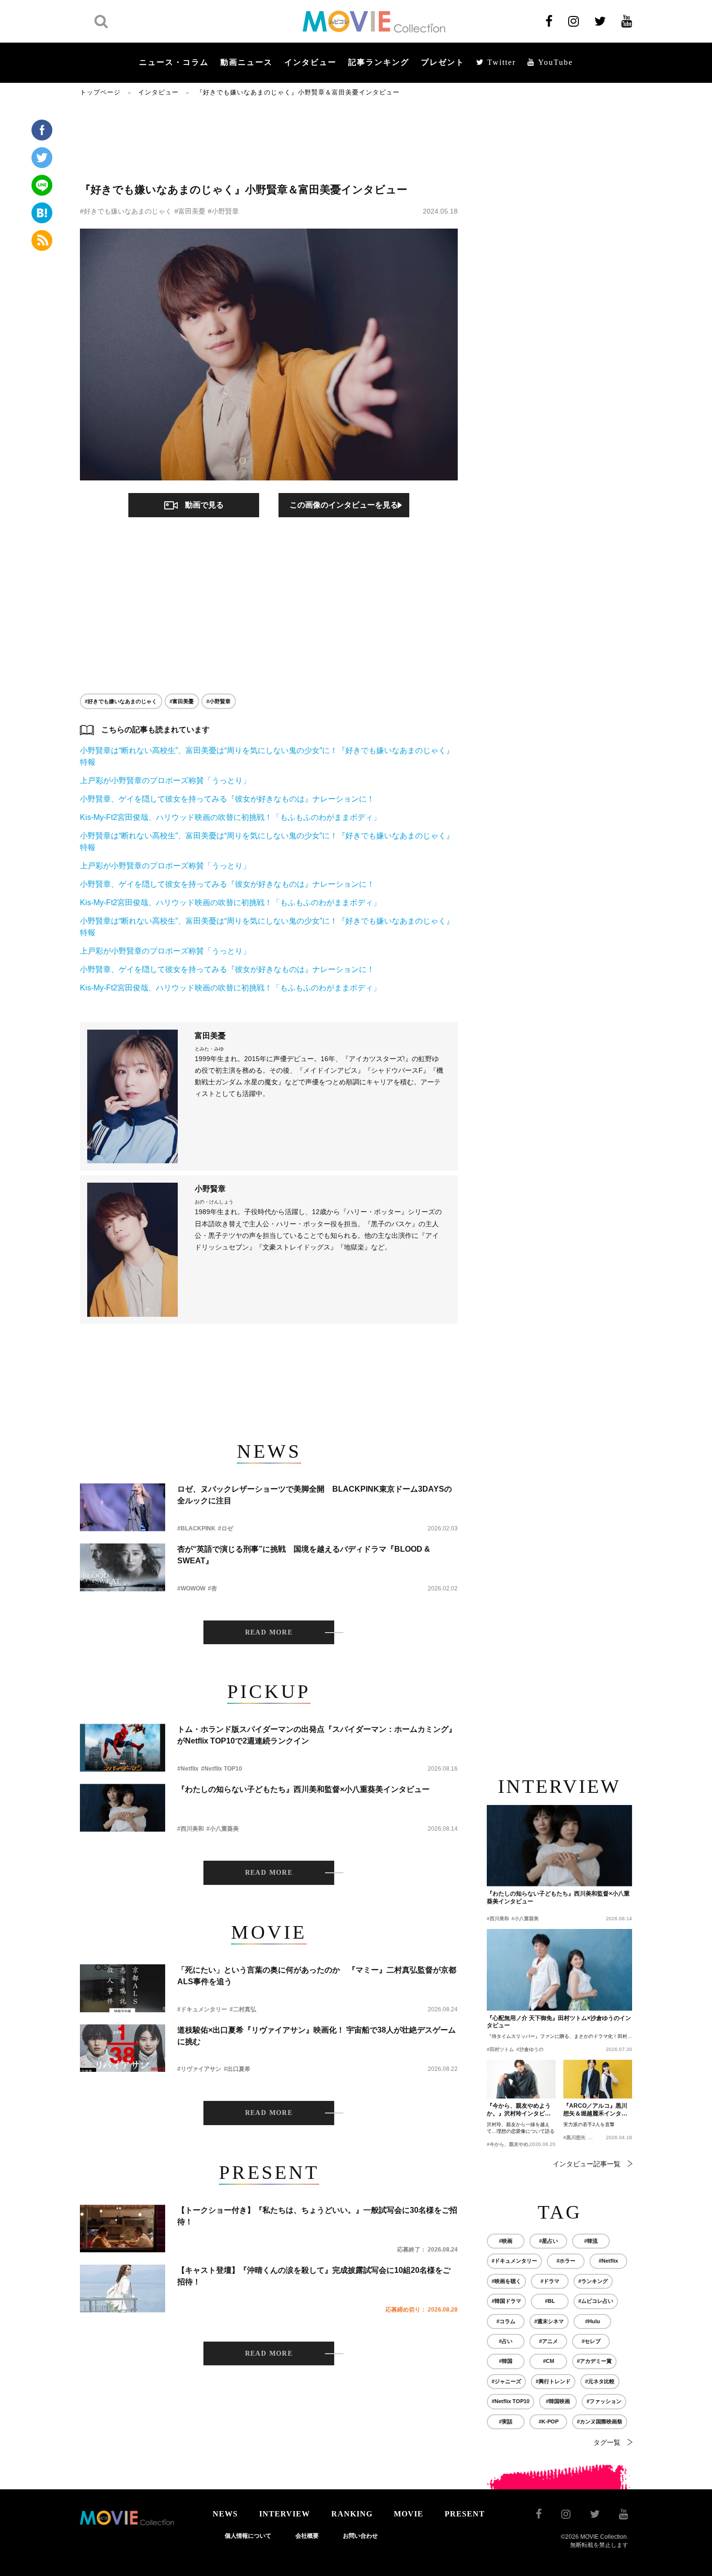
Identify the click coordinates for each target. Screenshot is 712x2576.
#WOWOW (191, 1589)
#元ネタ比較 (600, 2381)
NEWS (225, 2514)
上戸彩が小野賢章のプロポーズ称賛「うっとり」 (165, 780)
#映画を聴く (506, 2281)
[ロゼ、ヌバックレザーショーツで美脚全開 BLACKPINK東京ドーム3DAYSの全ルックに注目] (123, 1507)
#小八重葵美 (223, 1829)
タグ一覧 (607, 2442)
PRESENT (465, 2514)
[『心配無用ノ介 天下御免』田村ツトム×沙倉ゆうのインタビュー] (559, 1970)
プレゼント (443, 62)
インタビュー (310, 62)
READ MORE (269, 1632)
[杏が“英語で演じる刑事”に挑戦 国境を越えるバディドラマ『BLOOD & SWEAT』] (123, 1567)
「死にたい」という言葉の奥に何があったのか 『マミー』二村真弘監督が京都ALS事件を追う (317, 1976)
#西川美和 (191, 1829)
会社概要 (307, 2536)
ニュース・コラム (174, 62)
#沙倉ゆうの (530, 2049)
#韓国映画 (558, 2401)
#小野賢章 (223, 211)
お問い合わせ (360, 2536)
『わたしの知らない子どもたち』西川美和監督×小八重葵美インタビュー (303, 1789)
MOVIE (409, 2514)
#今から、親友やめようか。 (517, 2144)
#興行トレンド (553, 2381)
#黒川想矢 (574, 2137)
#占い (506, 2341)
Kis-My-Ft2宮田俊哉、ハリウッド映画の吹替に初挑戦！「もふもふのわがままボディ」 (230, 817)
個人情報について (248, 2536)
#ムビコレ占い (596, 2301)
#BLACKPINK (196, 1528)
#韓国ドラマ (506, 2301)
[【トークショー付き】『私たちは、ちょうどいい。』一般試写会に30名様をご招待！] (123, 2229)
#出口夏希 (237, 2069)
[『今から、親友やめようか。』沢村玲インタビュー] (521, 2079)
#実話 (506, 2422)
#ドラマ (550, 2281)
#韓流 (591, 2241)
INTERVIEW (285, 2514)
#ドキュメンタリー (202, 2009)
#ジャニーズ (506, 2381)
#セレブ (591, 2341)
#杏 (212, 1589)
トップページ (100, 92)
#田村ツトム (500, 2049)
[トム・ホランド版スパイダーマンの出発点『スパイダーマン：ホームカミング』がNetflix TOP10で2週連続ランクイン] (123, 1748)
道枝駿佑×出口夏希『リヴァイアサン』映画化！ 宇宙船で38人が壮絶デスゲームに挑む (317, 2036)
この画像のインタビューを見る (344, 505)
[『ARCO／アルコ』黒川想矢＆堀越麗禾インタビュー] (598, 2079)
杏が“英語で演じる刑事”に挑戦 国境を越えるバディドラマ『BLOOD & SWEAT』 (304, 1555)
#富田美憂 (190, 211)
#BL (550, 2301)
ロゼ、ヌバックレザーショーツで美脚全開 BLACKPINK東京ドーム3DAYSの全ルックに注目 (315, 1495)
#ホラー (566, 2261)
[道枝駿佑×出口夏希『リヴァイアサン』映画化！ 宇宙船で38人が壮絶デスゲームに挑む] (123, 2048)
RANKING (352, 2514)
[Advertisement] (269, 139)
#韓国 (506, 2361)
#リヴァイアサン (199, 2069)
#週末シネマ (549, 2321)
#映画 (506, 2241)
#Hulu (593, 2321)
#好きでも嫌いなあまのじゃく (126, 211)
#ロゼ (225, 1528)
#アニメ (549, 2341)
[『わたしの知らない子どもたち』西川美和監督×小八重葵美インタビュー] (123, 1808)
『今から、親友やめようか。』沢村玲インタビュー (519, 2110)
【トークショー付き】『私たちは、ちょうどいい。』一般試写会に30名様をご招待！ (317, 2216)
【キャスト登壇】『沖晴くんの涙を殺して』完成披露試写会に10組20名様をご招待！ (314, 2276)
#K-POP (549, 2422)
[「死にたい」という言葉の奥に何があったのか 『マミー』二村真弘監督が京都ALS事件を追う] (123, 1988)
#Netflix (188, 1769)
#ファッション (604, 2401)
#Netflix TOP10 (222, 1769)
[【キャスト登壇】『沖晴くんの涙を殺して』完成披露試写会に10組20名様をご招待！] (123, 2289)
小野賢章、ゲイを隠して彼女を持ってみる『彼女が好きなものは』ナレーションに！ (227, 799)
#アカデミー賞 (594, 2361)
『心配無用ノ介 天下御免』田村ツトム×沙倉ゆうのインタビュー (559, 2022)
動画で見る (204, 505)
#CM (549, 2361)
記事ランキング (379, 62)
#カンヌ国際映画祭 (600, 2422)
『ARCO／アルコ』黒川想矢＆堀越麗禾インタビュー (595, 2110)
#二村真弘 (243, 2009)
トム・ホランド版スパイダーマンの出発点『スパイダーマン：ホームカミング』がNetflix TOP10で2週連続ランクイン (317, 1735)
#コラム (506, 2321)
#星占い (549, 2241)
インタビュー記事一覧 (587, 2164)
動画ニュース (247, 62)
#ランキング (593, 2281)
